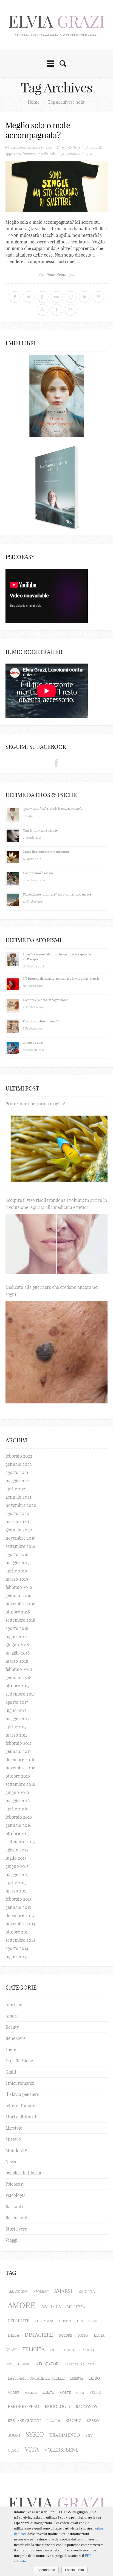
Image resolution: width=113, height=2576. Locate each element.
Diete (11, 2049)
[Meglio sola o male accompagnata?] (56, 187)
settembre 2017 (20, 1694)
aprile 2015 (16, 1883)
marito (48, 2393)
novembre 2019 (20, 1538)
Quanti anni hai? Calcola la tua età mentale (53, 809)
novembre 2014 (20, 1924)
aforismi (41, 2292)
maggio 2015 (17, 1874)
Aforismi (14, 2005)
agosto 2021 (17, 1472)
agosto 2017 (17, 1702)
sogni (14, 2435)
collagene (44, 2321)
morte (65, 2393)
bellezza (76, 2307)
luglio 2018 (16, 1636)
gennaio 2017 (18, 1751)
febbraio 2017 (19, 1743)
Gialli (11, 2072)
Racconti (14, 2206)
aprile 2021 (16, 1489)
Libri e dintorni (21, 2117)
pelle (95, 2392)
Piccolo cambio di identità (42, 1021)
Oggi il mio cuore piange (40, 830)
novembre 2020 (21, 1505)
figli (54, 2350)
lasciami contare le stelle (36, 2378)
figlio (69, 2350)
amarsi (63, 2291)
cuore (94, 2321)
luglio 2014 (16, 1956)
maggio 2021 (18, 1481)
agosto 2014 (17, 1948)
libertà (77, 2378)
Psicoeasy (15, 2184)
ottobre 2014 (18, 1932)
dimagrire (39, 2335)
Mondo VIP (16, 2150)
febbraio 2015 (19, 1899)
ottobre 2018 (18, 1612)
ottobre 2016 (18, 1776)
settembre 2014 (20, 1940)
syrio (35, 2434)
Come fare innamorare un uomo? (47, 852)
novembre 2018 (20, 1604)
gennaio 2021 (18, 1497)
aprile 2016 (16, 1809)
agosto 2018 (17, 1628)
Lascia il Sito (74, 2570)
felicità (33, 2349)
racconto (86, 2407)
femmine (29, 154)
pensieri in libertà (23, 2173)
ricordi (53, 2421)
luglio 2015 (16, 1858)
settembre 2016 (20, 1784)
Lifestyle (14, 2128)
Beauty (12, 2027)
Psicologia (15, 2195)
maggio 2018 (18, 1653)
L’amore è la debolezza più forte (45, 1000)
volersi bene (61, 2450)
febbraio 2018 (19, 1669)
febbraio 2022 (19, 1456)
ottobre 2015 (18, 1833)
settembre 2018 (20, 1620)
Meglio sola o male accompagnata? (38, 130)
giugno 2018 (17, 1645)
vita (32, 2449)
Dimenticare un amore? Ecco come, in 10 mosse (57, 894)
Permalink (73, 154)
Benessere (15, 2038)
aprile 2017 (16, 1727)
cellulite (19, 2321)
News (77, 147)
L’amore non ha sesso (38, 873)
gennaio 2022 (19, 1464)
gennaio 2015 (18, 1907)
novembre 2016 (20, 1768)
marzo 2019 (17, 1579)
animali (96, 147)
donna (83, 2336)
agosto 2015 (17, 1850)
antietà (51, 2306)
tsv (89, 2435)
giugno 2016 (17, 1792)
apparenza (13, 154)
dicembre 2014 (20, 1915)
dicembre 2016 (20, 1760)
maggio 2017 (17, 1719)
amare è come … (35, 1043)
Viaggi (12, 2240)
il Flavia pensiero (22, 2094)
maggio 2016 (18, 1801)
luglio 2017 (16, 1710)
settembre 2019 (20, 1546)
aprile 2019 (16, 1571)
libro (94, 2378)
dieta (13, 2335)
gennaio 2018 (18, 1677)
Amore (12, 2016)
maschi (43, 154)
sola (53, 154)
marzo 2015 (17, 1891)
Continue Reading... (57, 274)
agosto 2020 (17, 1513)
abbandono (18, 2292)
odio (80, 2393)
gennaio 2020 (19, 1530)
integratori (47, 2364)
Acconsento (46, 2570)
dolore (65, 2335)
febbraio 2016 (19, 1817)
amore (22, 2305)
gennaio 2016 (18, 1825)
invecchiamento (80, 2364)
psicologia (57, 2406)
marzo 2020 (17, 1522)
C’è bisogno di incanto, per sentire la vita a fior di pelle (61, 979)
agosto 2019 (17, 1554)
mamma (31, 2393)
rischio (74, 2421)
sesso (93, 2421)
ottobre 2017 (18, 1686)
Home (34, 102)
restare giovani (24, 2421)
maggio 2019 (18, 1563)
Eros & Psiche (19, 2061)
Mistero (13, 2139)
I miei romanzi (20, 2083)
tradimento (65, 2435)
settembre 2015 (20, 1842)
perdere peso (23, 2406)
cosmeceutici (71, 2321)
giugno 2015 (17, 1866)
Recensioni (16, 2218)
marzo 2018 (17, 1661)
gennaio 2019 (18, 1595)
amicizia (86, 2292)
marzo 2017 (17, 1735)
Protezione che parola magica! (35, 1104)
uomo (13, 2450)
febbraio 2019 (19, 1587)
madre (13, 2393)
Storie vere (16, 2229)
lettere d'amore (20, 2106)
